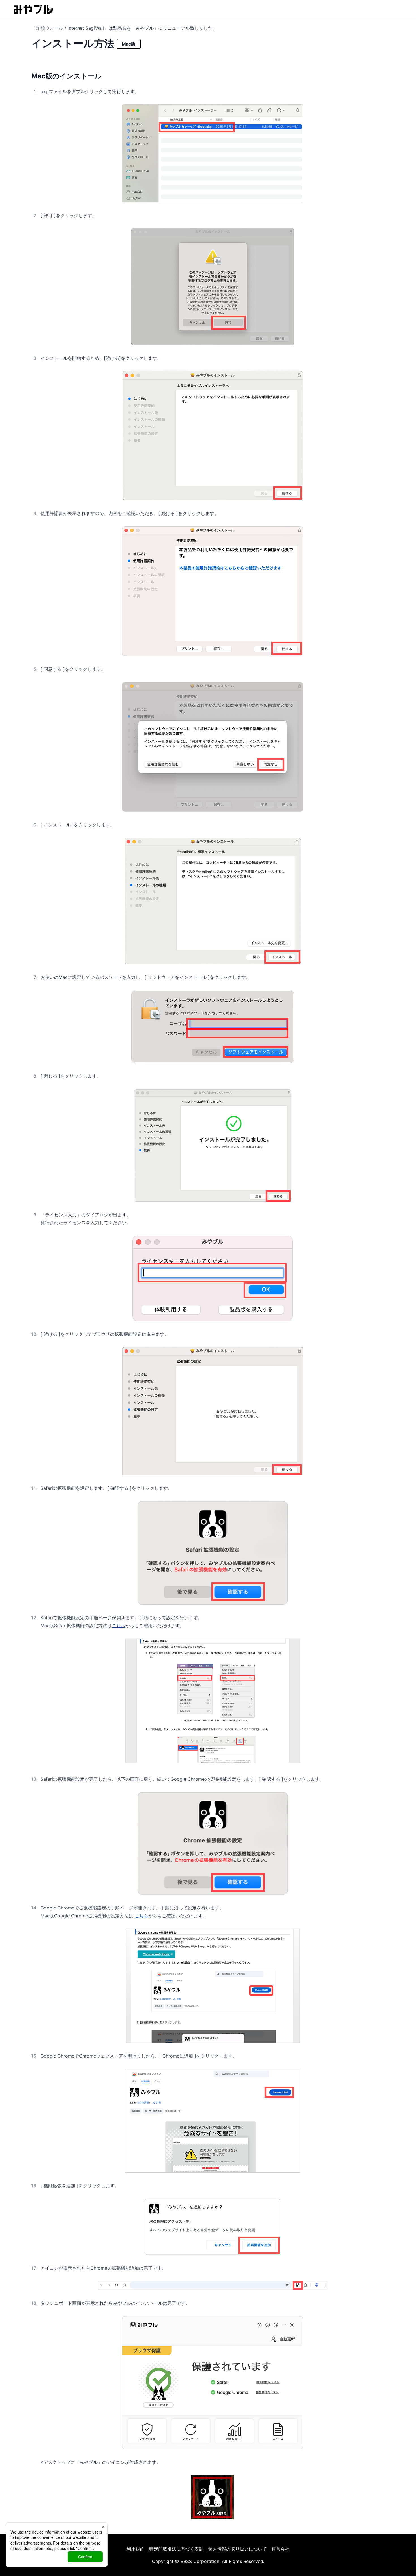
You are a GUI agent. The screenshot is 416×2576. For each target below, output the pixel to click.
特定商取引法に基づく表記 (176, 2549)
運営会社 (280, 2549)
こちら (119, 1626)
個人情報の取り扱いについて (237, 2549)
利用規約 (136, 2549)
